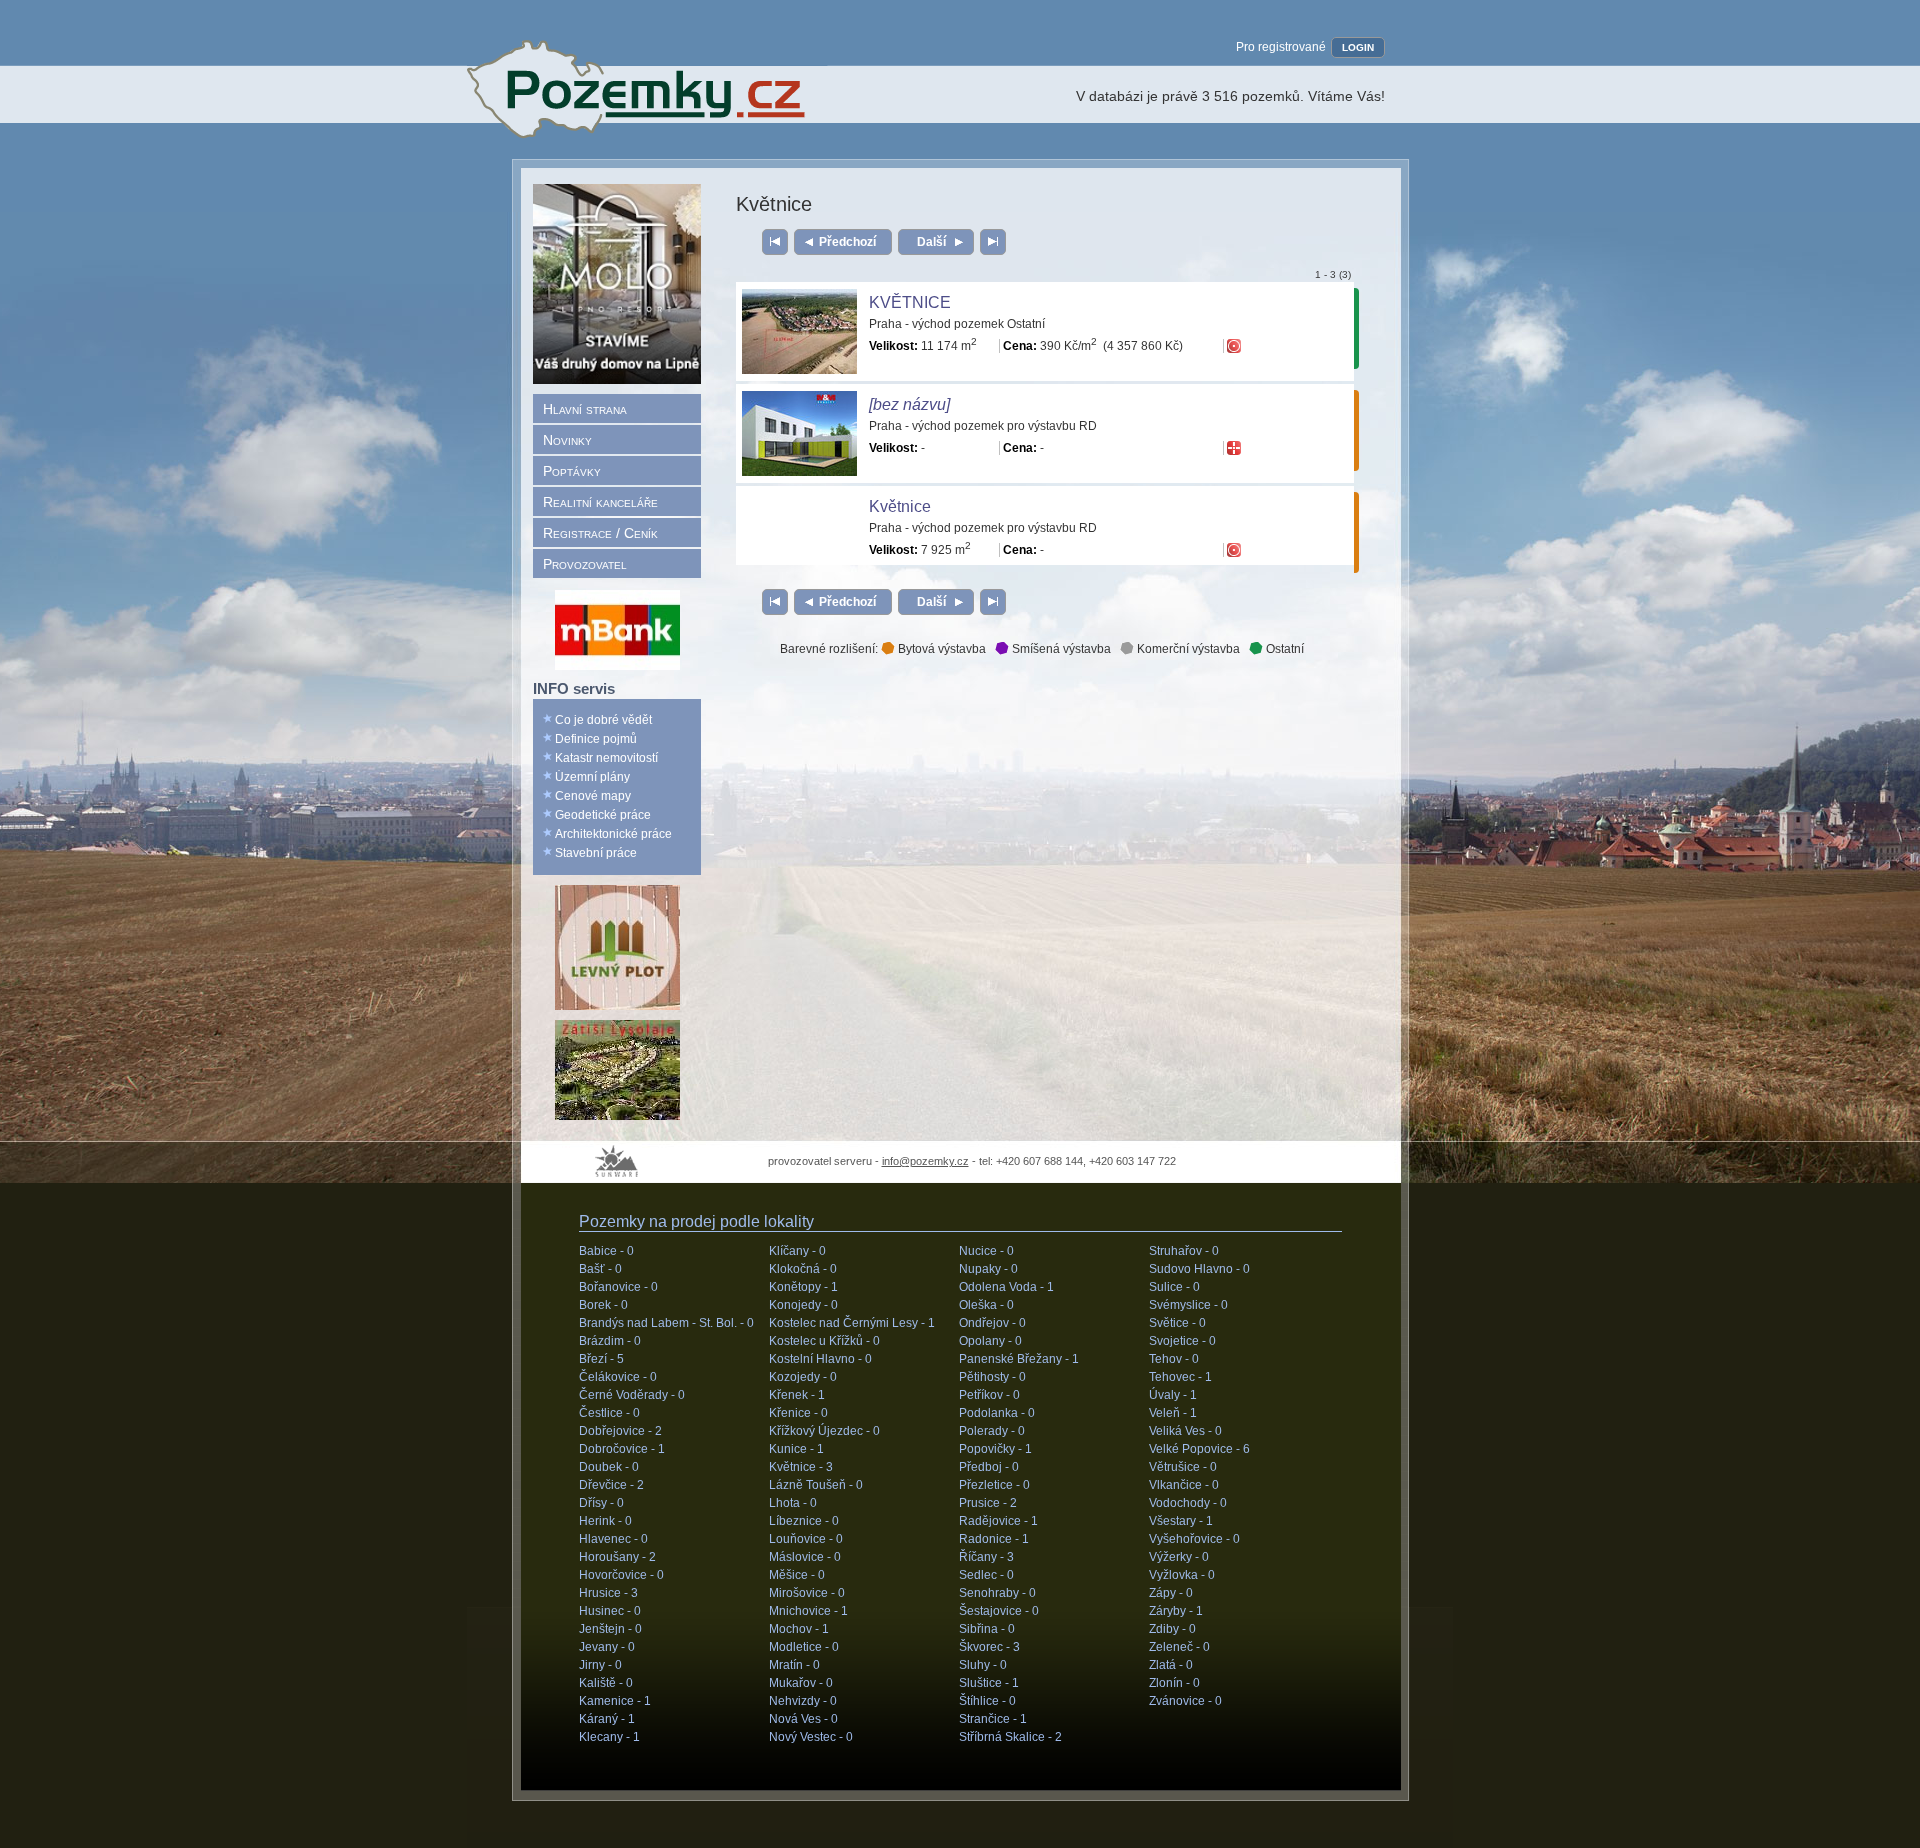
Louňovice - (806, 1539)
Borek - (603, 1305)
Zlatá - (1171, 1665)
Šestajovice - (999, 1611)
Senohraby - (997, 1593)
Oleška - (986, 1305)
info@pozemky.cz (925, 1161)
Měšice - (797, 1575)
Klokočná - (803, 1269)
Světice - (1177, 1323)
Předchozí (847, 242)
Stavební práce (596, 853)
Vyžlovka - (1182, 1575)
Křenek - (797, 1395)
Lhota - (793, 1503)
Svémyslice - (1188, 1305)
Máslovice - (805, 1557)
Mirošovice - (807, 1593)
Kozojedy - (803, 1377)
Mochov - (799, 1629)
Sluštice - (989, 1683)
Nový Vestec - (811, 1737)
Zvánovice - (1185, 1701)
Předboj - (989, 1467)
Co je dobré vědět (603, 720)
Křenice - (798, 1413)
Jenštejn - (610, 1629)
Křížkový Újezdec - (824, 1431)
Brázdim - (610, 1341)
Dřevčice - (611, 1485)
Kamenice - (615, 1701)
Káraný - (607, 1719)
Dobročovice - (622, 1449)
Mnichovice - (808, 1611)
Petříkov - (989, 1395)
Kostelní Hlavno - (820, 1359)
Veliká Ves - (1185, 1431)
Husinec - (610, 1611)
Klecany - (609, 1737)
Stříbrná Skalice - (1010, 1737)
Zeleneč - (1179, 1647)
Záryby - (1176, 1611)
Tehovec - (1180, 1377)
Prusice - (988, 1503)
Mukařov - (801, 1683)
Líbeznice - (804, 1521)
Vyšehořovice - (1194, 1539)
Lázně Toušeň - (816, 1485)
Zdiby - (1172, 1629)
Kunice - (796, 1449)
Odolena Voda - (1006, 1287)
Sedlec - (986, 1575)
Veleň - (1173, 1413)
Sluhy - (983, 1665)
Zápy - (1171, 1593)
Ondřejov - (992, 1323)
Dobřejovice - (620, 1431)
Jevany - (607, 1647)
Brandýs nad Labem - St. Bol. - (666, 1323)
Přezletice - (994, 1485)
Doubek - (609, 1467)
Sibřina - (987, 1629)
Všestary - (1181, 1521)
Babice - (606, 1251)
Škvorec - (989, 1647)
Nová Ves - (803, 1719)
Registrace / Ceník (600, 533)
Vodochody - (1188, 1503)
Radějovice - (998, 1521)
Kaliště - (606, 1683)
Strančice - (993, 1719)
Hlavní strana (585, 409)
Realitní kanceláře (600, 502)
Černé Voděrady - (632, 1395)
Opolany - (990, 1341)
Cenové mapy (593, 796)
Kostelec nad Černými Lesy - (852, 1323)
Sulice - (1174, 1287)
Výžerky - (1179, 1557)
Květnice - (801, 1467)
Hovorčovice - (621, 1575)
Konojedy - (803, 1305)
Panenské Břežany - (1019, 1359)
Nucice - (986, 1251)
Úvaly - (1173, 1395)
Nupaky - (988, 1269)
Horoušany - (617, 1557)
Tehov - (1174, 1359)
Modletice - (804, 1647)
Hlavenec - (613, 1539)
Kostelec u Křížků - (824, 1341)
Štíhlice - (987, 1701)
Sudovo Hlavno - (1199, 1269)
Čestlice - (609, 1413)
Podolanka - (997, 1413)
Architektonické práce (613, 834)
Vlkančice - (1184, 1485)
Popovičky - (995, 1449)
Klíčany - (797, 1251)
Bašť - (600, 1269)
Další (931, 242)
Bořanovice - (618, 1287)
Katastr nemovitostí (606, 758)
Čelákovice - (618, 1377)
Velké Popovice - (1199, 1449)
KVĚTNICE (910, 302)
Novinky (567, 440)
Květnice (900, 506)
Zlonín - (1174, 1683)
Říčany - (986, 1557)
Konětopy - (803, 1287)
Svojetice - (1182, 1341)
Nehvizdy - (803, 1701)
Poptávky (572, 471)
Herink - (605, 1521)
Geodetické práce (603, 815)
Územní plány (592, 777)
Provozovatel (585, 564)
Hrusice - (608, 1593)
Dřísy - (601, 1503)
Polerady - (992, 1431)
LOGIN (1358, 47)
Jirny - (600, 1665)
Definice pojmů (596, 739)
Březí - (601, 1359)
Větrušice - (1183, 1467)
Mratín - (794, 1665)
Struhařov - (1184, 1251)
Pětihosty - (992, 1377)
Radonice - (994, 1539)
